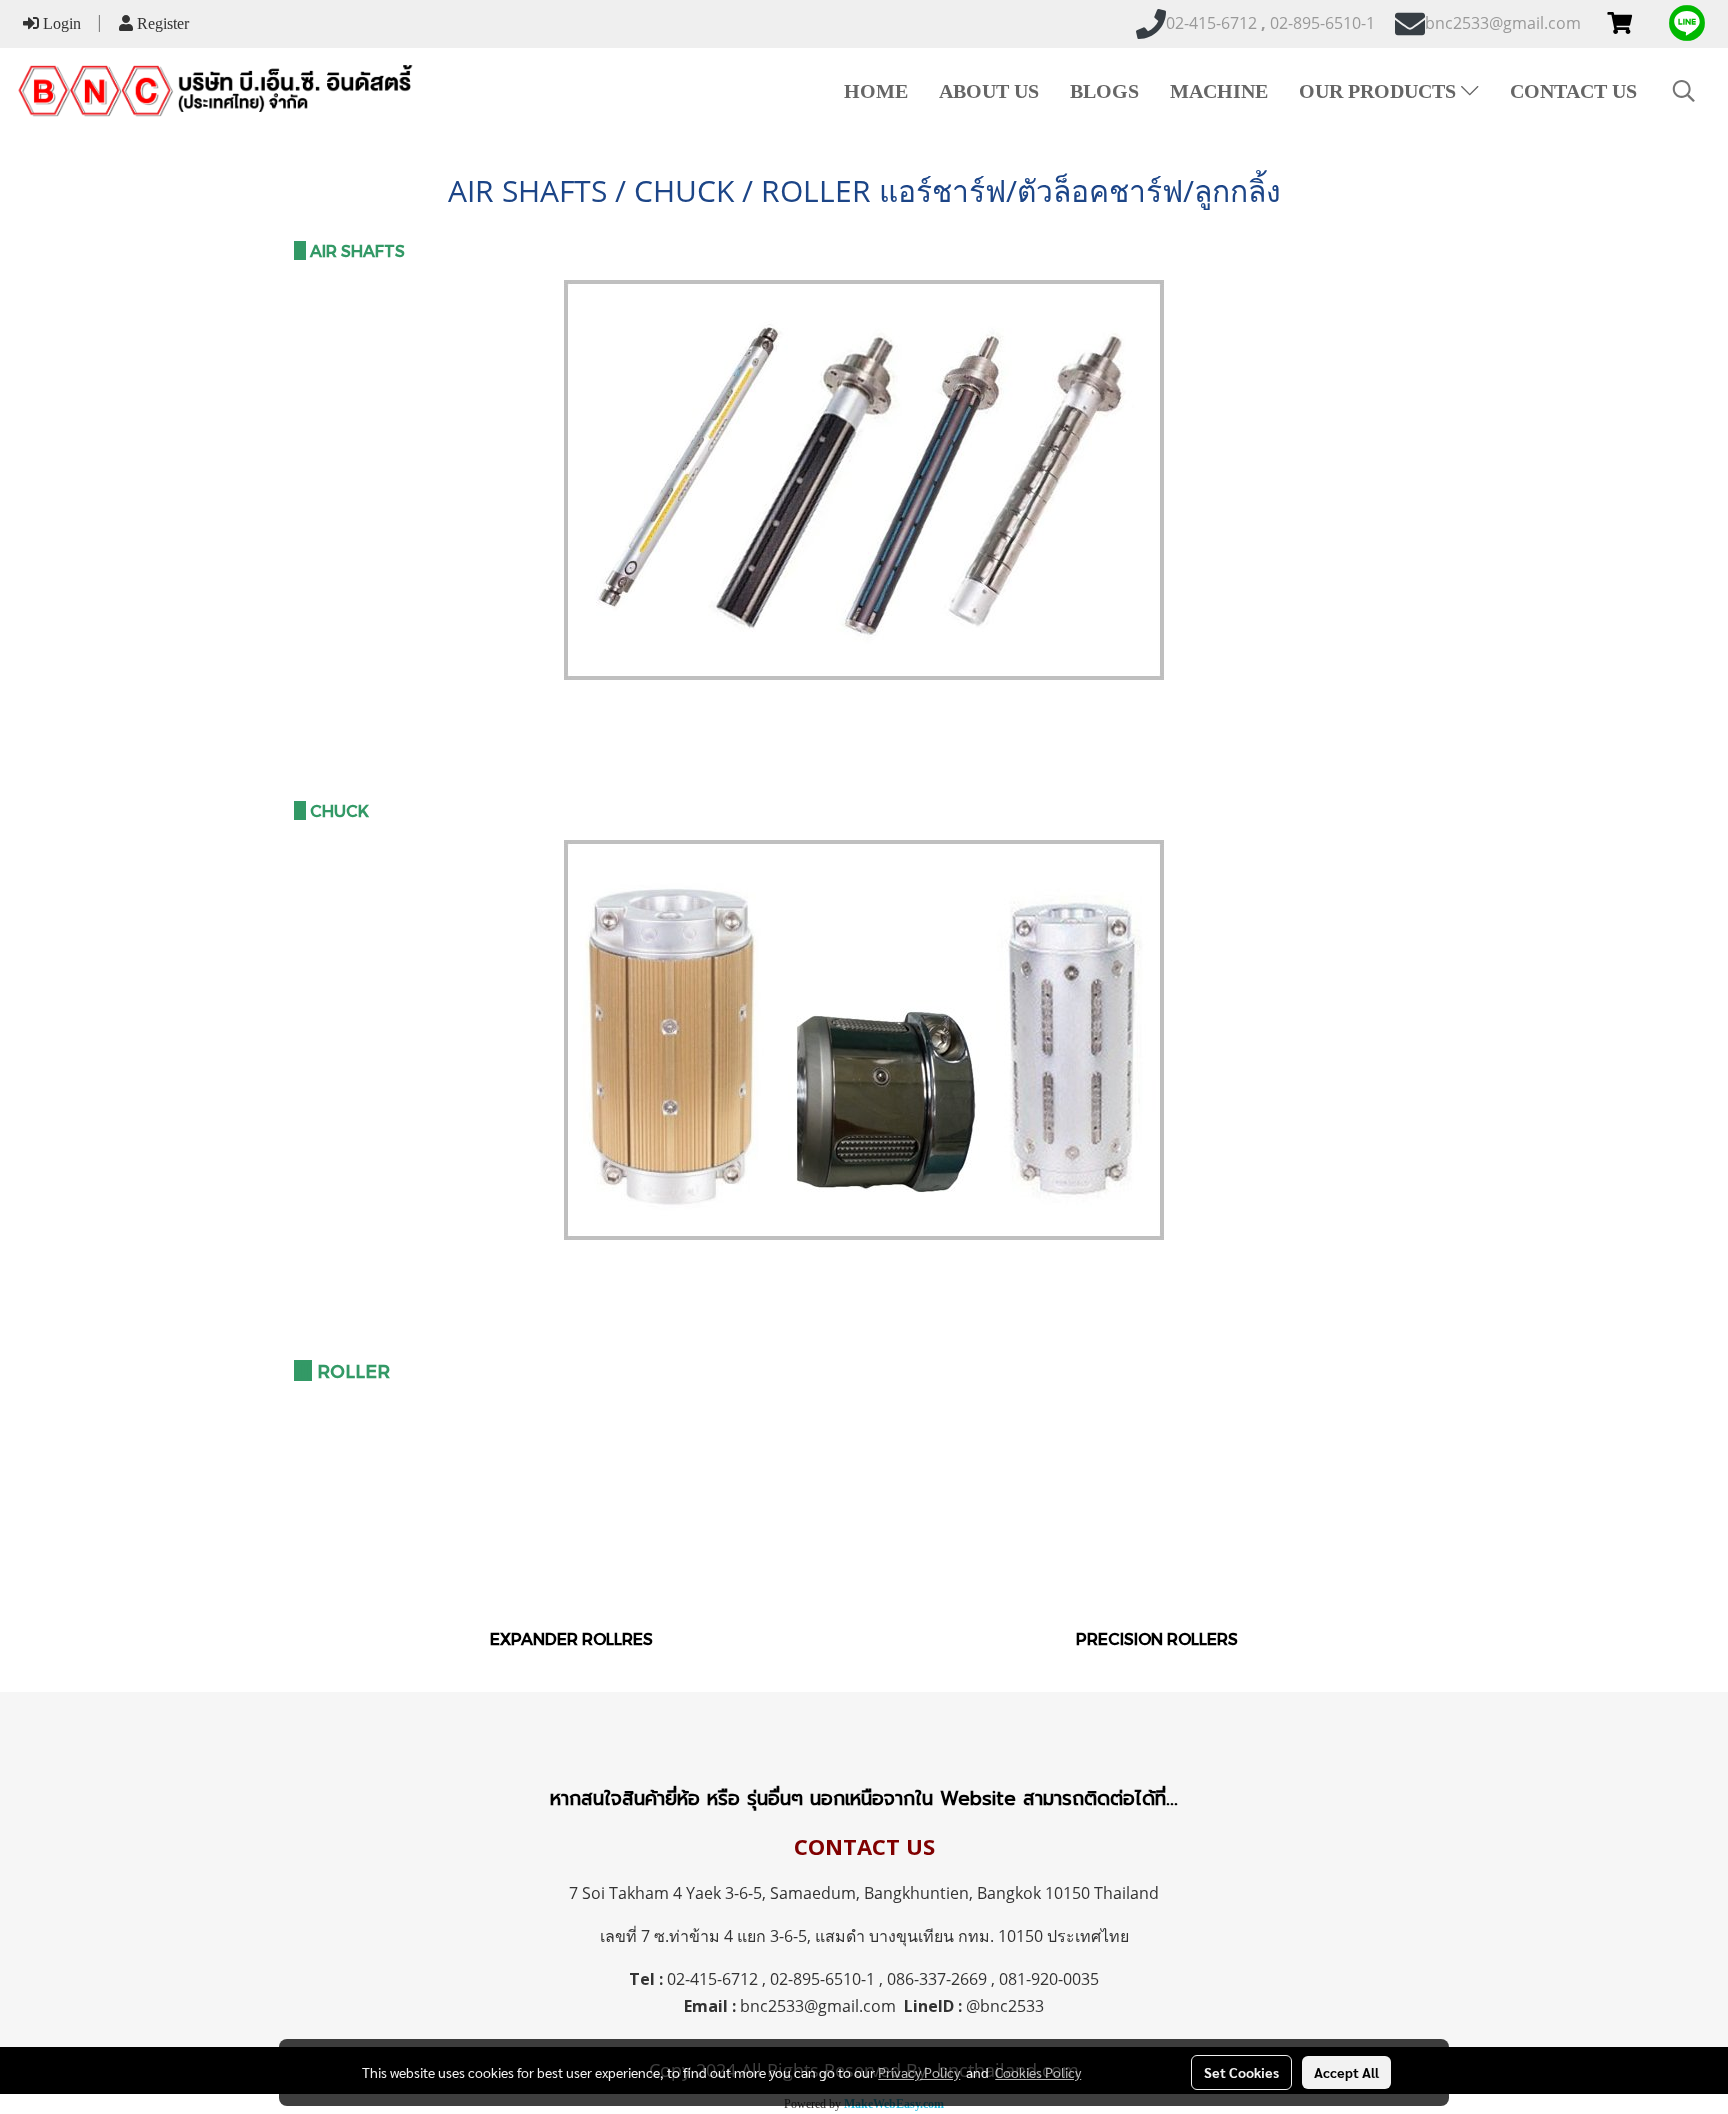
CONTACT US (1573, 91)
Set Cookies (1241, 2072)
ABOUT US (989, 91)
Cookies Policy (1038, 2072)
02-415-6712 (712, 1979)
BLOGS (1104, 91)
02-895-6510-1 (822, 1979)
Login (60, 23)
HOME (876, 91)
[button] (1684, 91)
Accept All (1346, 2072)
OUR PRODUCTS (1380, 91)
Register (161, 23)
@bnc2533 (1005, 2006)
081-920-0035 (1049, 1979)
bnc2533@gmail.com (818, 2006)
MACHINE (1219, 91)
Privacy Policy (919, 2072)
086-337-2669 (937, 1979)
